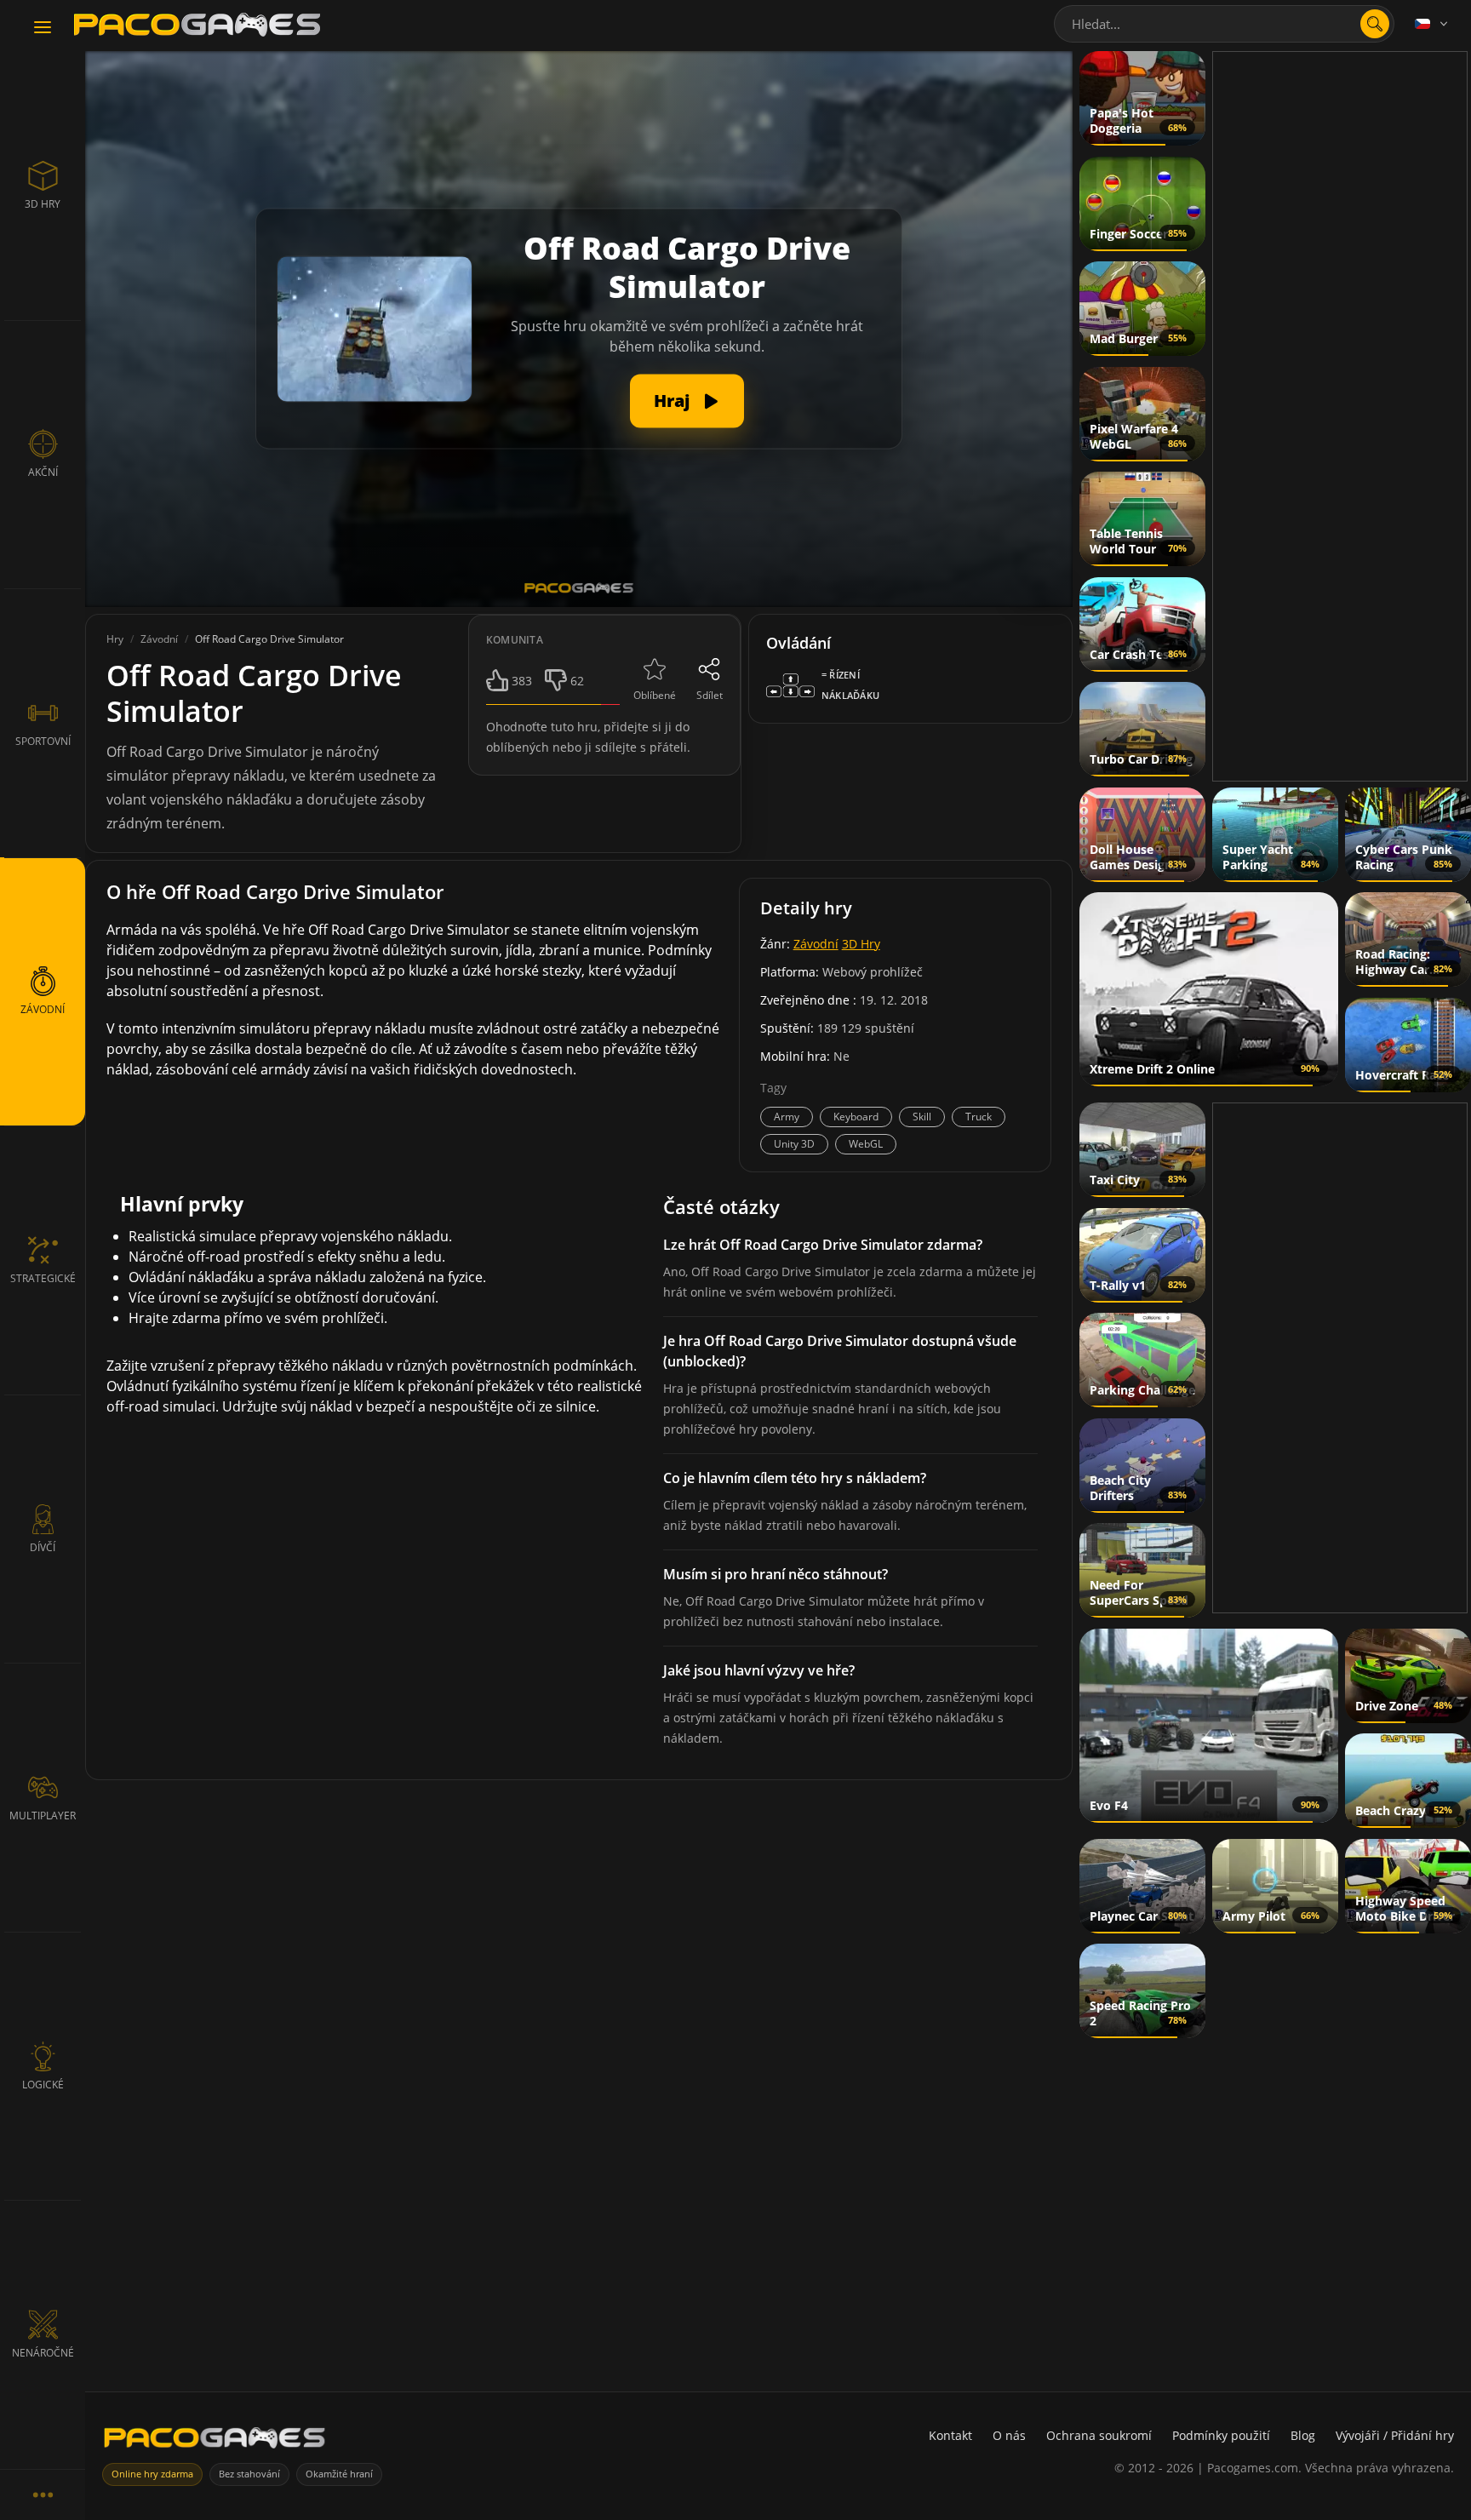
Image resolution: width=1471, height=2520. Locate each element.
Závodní (816, 944)
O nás (1009, 2435)
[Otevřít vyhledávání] (1375, 24)
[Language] (1433, 24)
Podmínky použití (1221, 2435)
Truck (979, 1117)
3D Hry (861, 944)
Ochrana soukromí (1099, 2435)
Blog (1303, 2435)
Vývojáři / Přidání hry (1395, 2435)
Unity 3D (794, 1144)
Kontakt (950, 2435)
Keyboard (856, 1117)
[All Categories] (43, 2494)
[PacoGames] (215, 2441)
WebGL (866, 1144)
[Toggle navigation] (43, 28)
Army (787, 1117)
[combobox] (1224, 24)
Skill (922, 1117)
